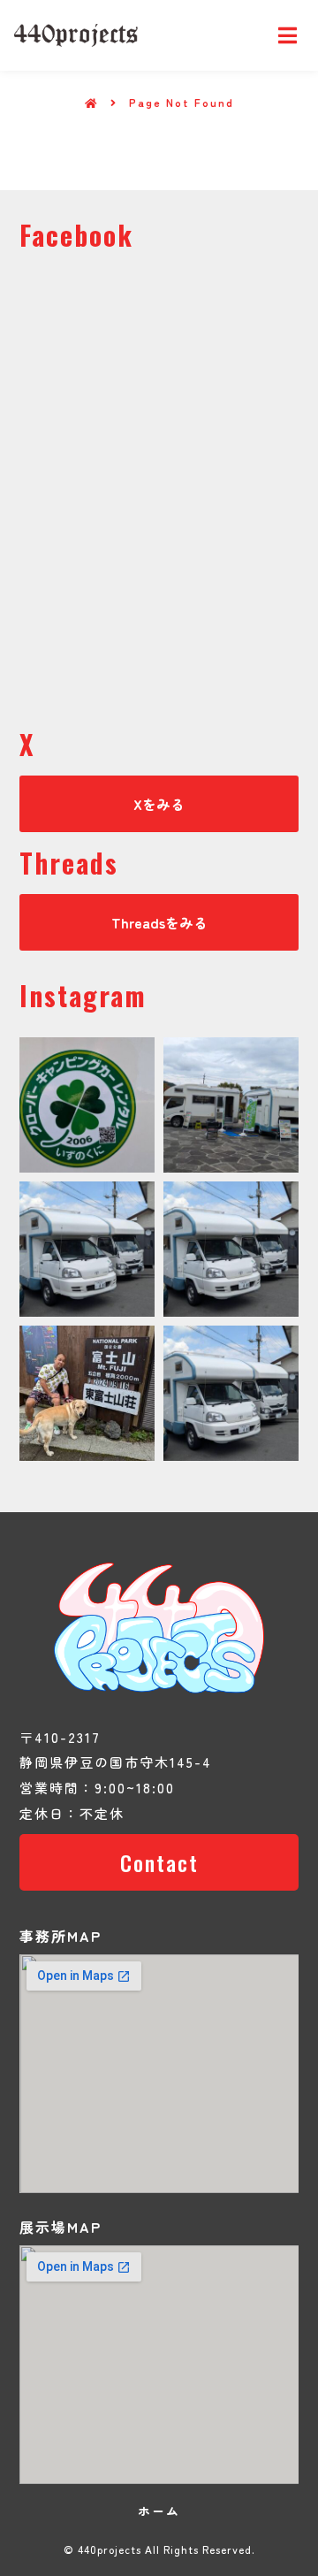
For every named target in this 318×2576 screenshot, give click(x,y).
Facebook (76, 235)
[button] (159, 804)
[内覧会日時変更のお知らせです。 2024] (87, 1249)
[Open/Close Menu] (288, 36)
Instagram (83, 995)
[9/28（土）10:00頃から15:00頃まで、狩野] (231, 1249)
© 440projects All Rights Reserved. (159, 2549)
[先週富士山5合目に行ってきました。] (87, 1393)
